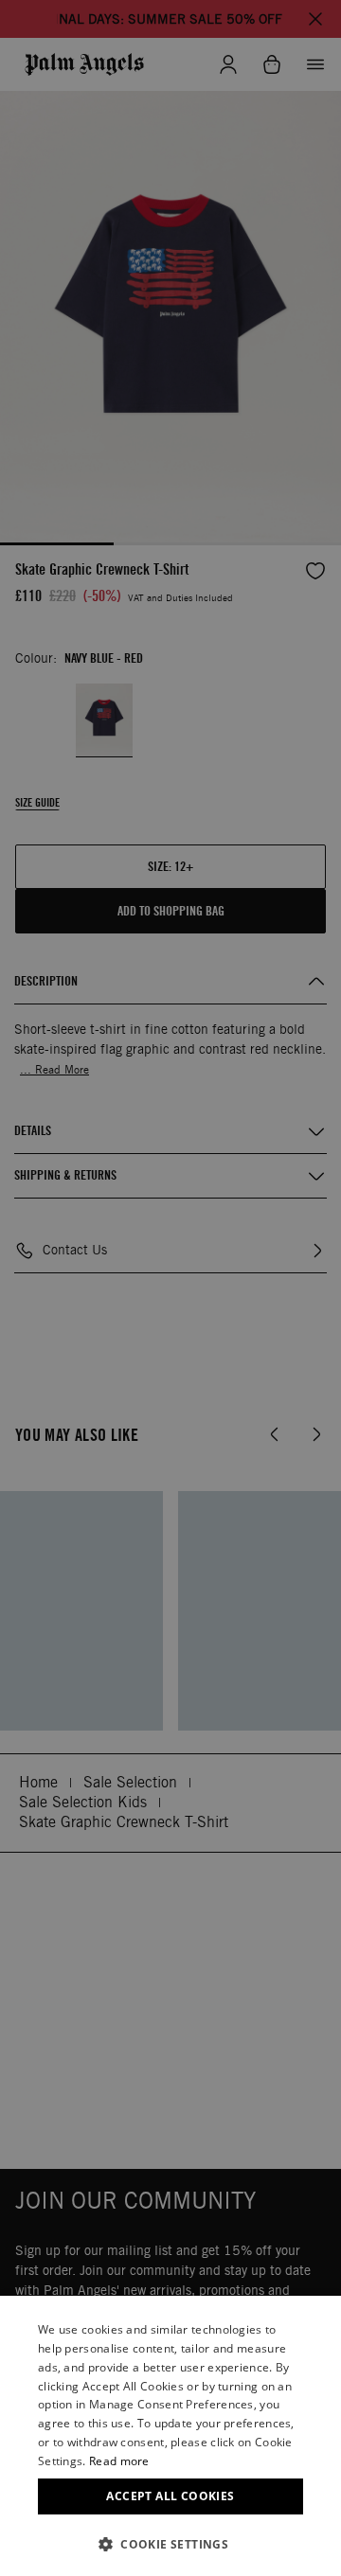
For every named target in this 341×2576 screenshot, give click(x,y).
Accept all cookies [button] (170, 2496)
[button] (170, 2544)
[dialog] (170, 2436)
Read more (119, 2461)
